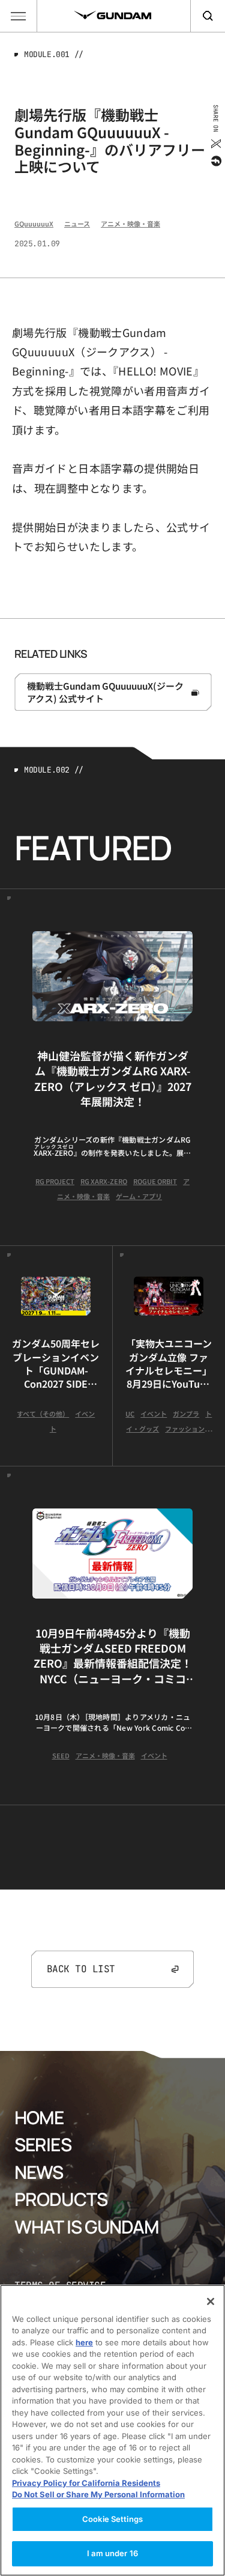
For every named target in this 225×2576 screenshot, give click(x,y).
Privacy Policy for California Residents (86, 2483)
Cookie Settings (112, 2519)
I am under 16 (112, 2553)
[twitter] (215, 144)
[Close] (211, 2301)
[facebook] (215, 161)
